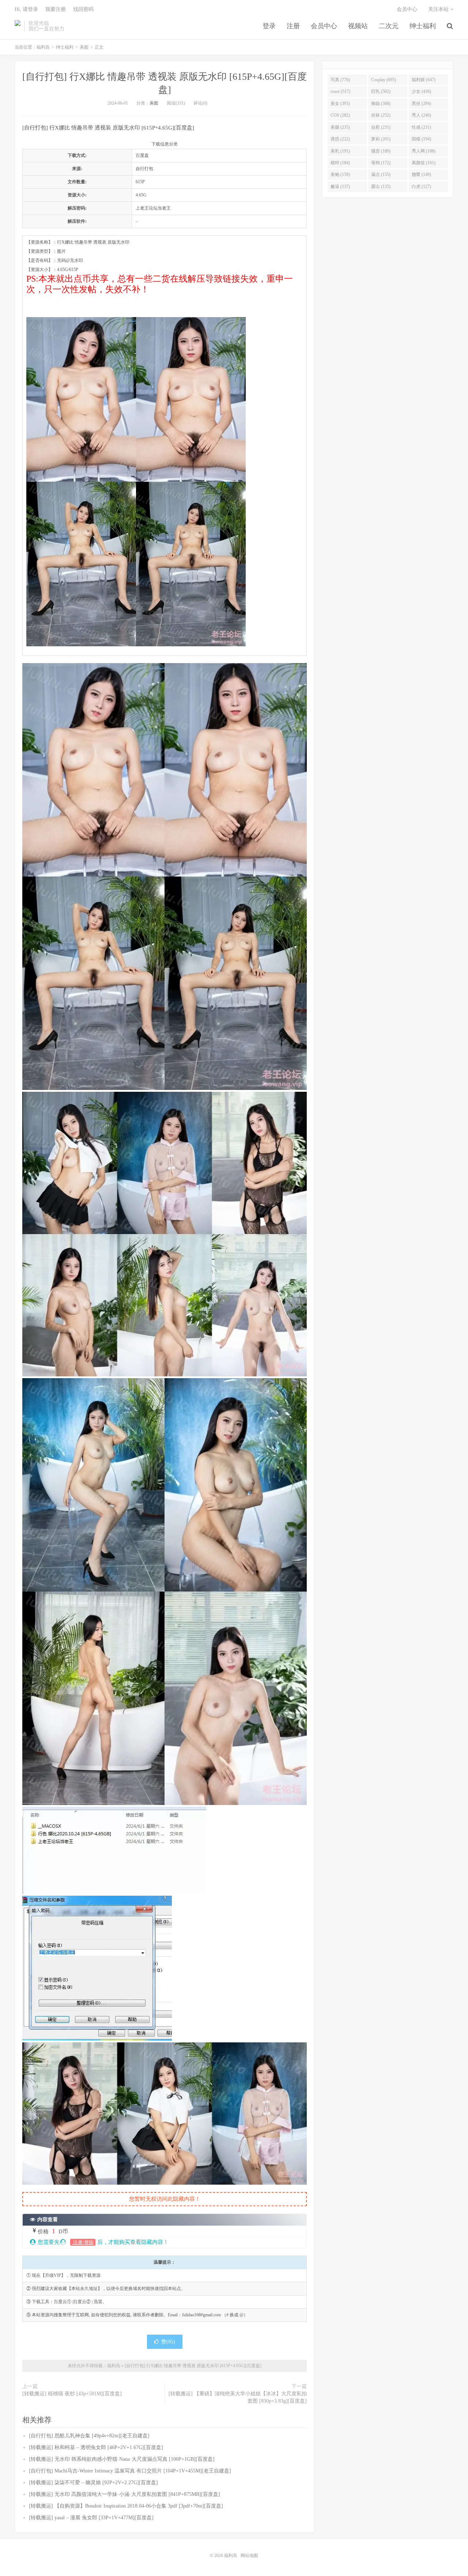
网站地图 (249, 2556)
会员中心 (324, 26)
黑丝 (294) (421, 104)
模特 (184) (340, 163)
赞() (168, 2342)
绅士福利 (423, 26)
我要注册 (56, 9)
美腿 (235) (340, 127)
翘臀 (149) (421, 174)
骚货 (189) (381, 151)
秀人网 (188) (424, 151)
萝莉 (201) (381, 139)
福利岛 (18, 26)
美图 (84, 47)
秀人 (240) (421, 115)
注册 (293, 26)
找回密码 (83, 9)
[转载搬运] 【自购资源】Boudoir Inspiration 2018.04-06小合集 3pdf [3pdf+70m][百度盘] (126, 2506)
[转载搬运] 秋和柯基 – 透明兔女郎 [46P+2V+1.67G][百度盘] (96, 2447)
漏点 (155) (381, 174)
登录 (269, 26)
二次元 (389, 26)
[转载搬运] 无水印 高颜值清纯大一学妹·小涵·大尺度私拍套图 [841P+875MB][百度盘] (124, 2494)
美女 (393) (340, 104)
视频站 (358, 26)
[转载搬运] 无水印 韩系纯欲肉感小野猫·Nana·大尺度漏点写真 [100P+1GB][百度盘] (122, 2459)
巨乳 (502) (381, 91)
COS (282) (340, 115)
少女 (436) (421, 91)
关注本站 (439, 9)
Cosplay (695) (384, 80)
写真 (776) (340, 80)
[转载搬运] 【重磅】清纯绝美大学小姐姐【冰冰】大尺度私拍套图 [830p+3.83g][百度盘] (238, 2397)
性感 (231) (421, 127)
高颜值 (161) (424, 163)
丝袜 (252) (381, 115)
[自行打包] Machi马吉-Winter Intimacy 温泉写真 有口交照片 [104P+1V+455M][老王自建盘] (130, 2471)
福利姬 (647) (424, 80)
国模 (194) (421, 139)
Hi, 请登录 (26, 9)
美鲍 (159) (340, 174)
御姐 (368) (381, 104)
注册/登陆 (83, 2242)
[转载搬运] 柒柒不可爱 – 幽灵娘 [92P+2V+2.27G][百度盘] (93, 2483)
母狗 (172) (381, 163)
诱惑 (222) (340, 139)
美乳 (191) (340, 151)
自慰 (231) (381, 127)
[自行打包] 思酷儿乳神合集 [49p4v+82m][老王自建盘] (89, 2436)
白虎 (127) (421, 187)
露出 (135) (381, 187)
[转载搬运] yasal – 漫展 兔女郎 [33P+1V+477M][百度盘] (91, 2518)
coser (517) (340, 91)
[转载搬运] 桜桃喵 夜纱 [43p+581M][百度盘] (72, 2394)
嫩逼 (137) (340, 187)
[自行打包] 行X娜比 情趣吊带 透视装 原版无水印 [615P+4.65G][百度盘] (193, 2366)
